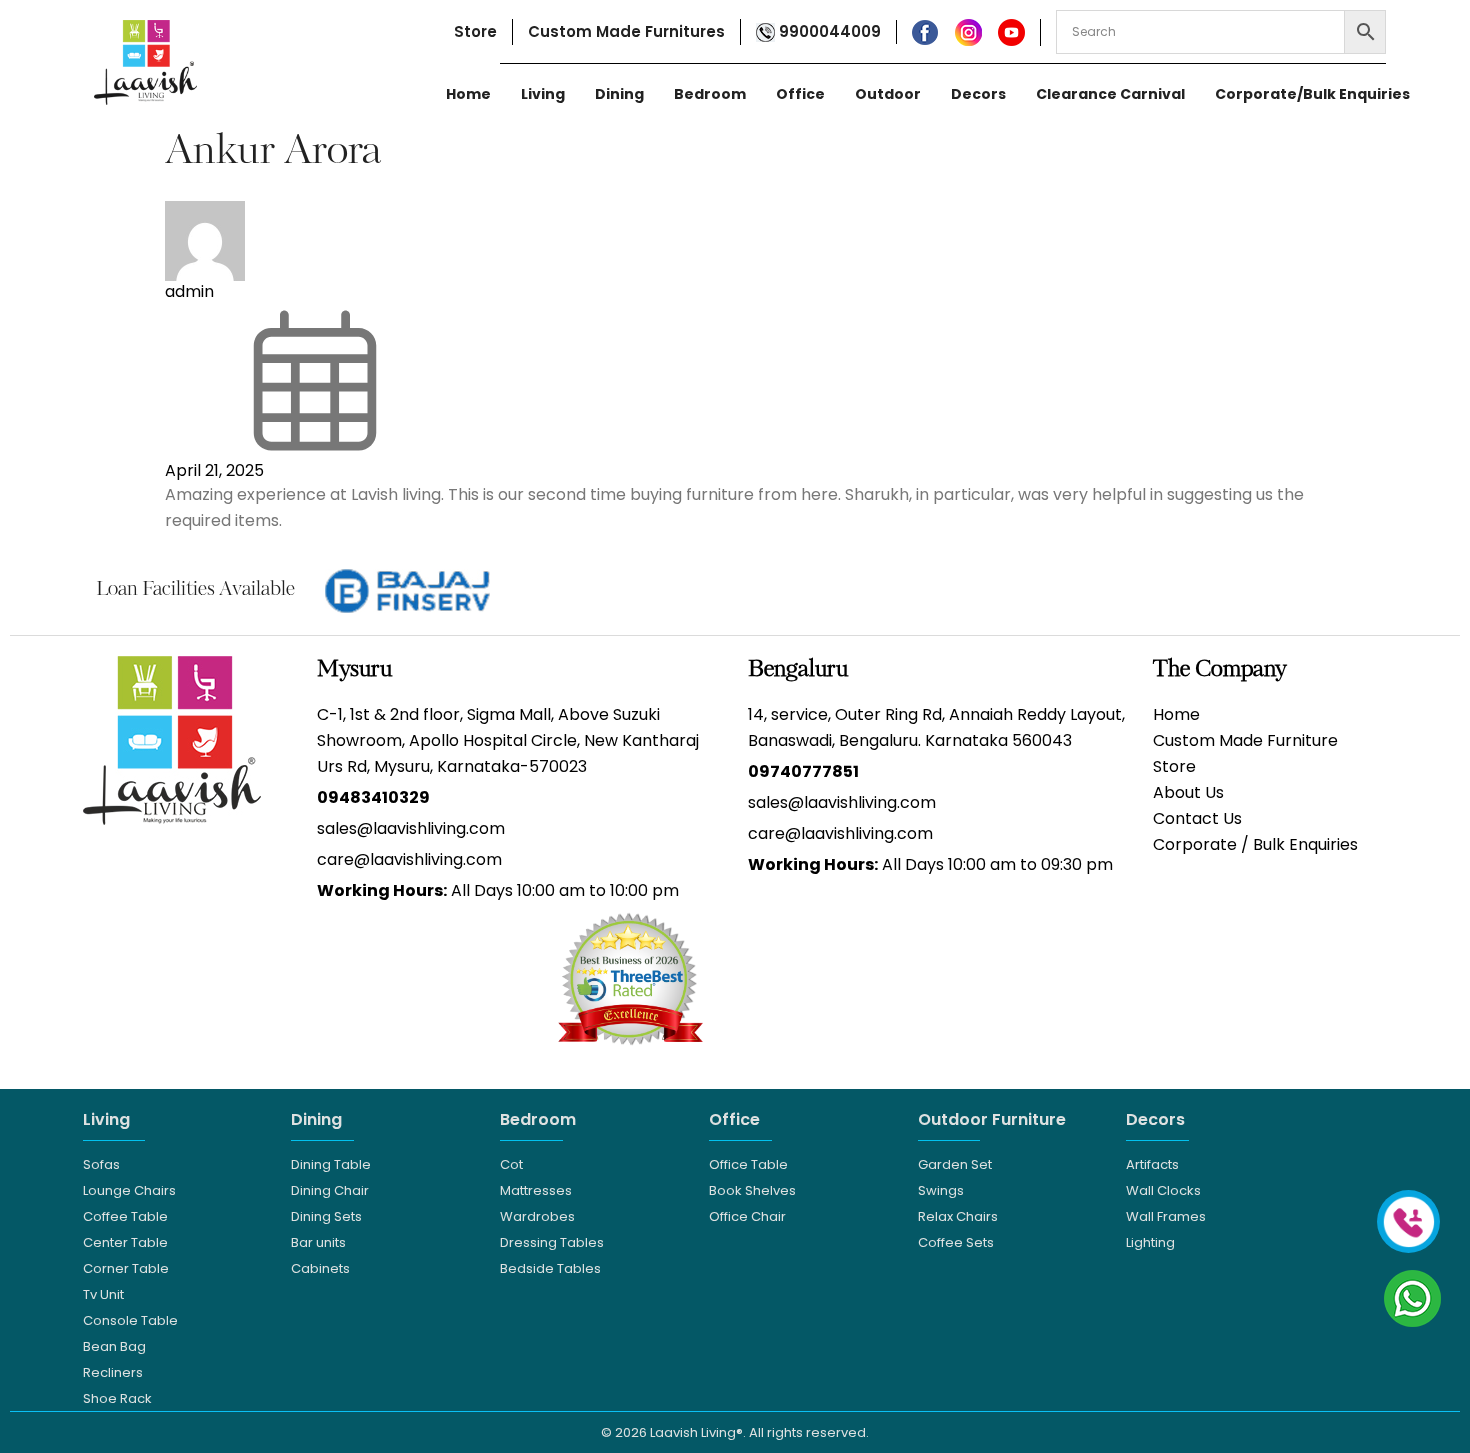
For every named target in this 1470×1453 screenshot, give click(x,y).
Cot (511, 1164)
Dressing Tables (552, 1242)
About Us (1188, 792)
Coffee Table (125, 1216)
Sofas (101, 1164)
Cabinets (320, 1268)
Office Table (748, 1164)
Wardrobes (537, 1216)
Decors (978, 94)
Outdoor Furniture (992, 1119)
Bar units (318, 1242)
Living (543, 94)
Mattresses (536, 1190)
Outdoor (888, 94)
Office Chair (747, 1216)
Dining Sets (326, 1216)
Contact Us (1197, 818)
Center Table (125, 1242)
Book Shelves (752, 1190)
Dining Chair (330, 1190)
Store (475, 31)
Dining (619, 94)
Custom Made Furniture (1245, 740)
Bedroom (710, 94)
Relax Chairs (958, 1216)
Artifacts (1152, 1164)
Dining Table (331, 1164)
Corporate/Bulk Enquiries (1312, 94)
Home (468, 94)
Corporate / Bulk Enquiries (1255, 844)
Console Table (130, 1320)
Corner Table (126, 1268)
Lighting (1150, 1242)
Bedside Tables (550, 1268)
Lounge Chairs (129, 1190)
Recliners (113, 1372)
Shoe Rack (117, 1398)
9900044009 (828, 31)
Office (800, 94)
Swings (941, 1190)
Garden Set (955, 1164)
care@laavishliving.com (409, 859)
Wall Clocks (1163, 1190)
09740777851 (803, 771)
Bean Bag (114, 1346)
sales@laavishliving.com (411, 828)
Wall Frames (1166, 1216)
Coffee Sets (956, 1242)
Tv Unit (103, 1294)
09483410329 (373, 797)
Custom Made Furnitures (626, 31)
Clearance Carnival (1110, 94)
